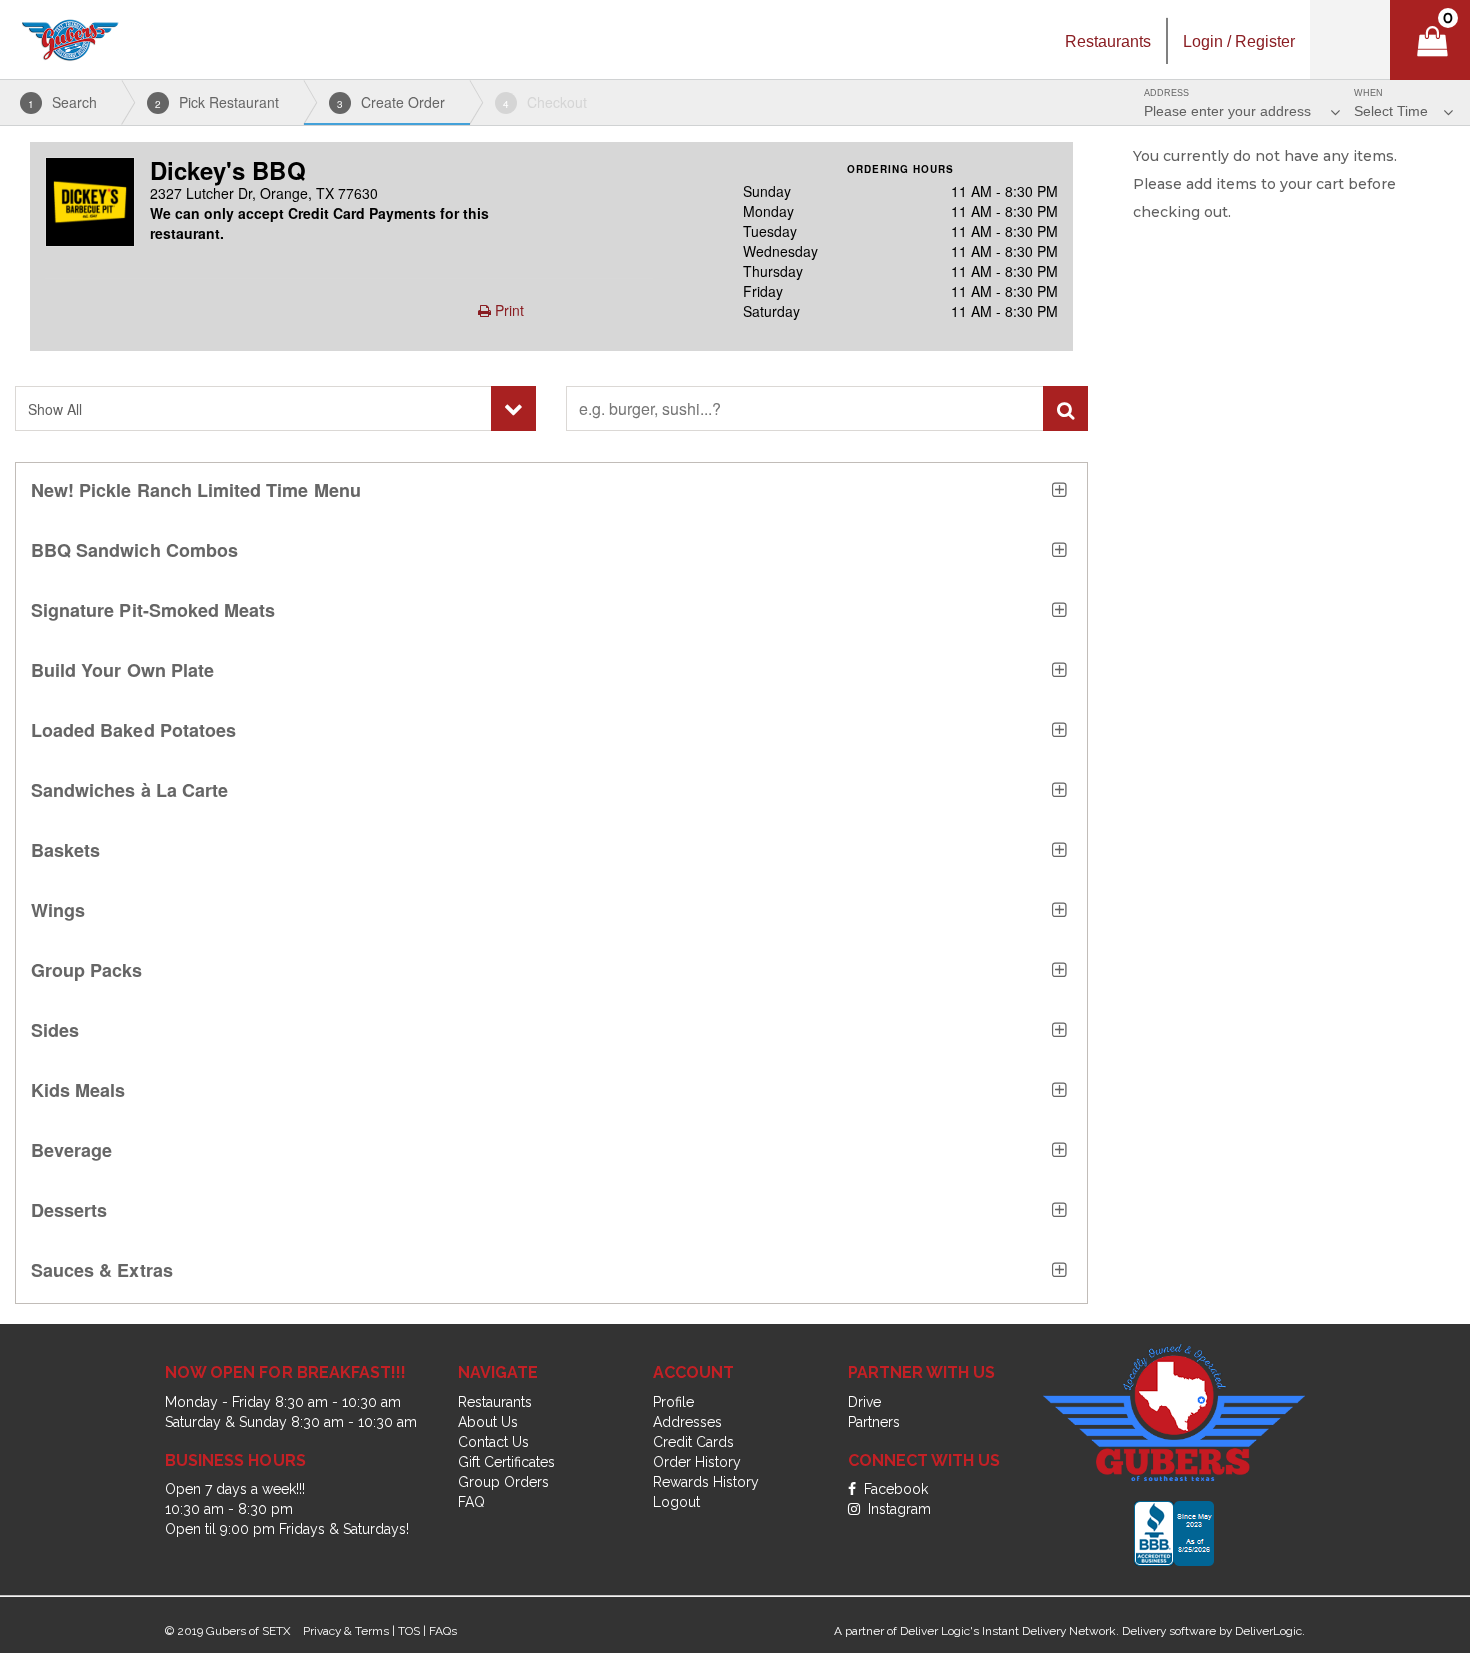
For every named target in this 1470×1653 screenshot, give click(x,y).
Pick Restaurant (217, 102)
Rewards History (706, 1482)
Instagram (897, 1509)
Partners (874, 1422)
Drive (864, 1402)
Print (507, 310)
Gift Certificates (506, 1462)
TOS (409, 1631)
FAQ (471, 1502)
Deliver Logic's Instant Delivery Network (1008, 1631)
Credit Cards (693, 1442)
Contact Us (493, 1442)
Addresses (687, 1422)
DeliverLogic (1268, 1631)
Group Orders (503, 1482)
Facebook (894, 1489)
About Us (488, 1422)
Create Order (391, 102)
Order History (697, 1462)
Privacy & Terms (346, 1631)
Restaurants (495, 1402)
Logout (676, 1502)
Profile (673, 1402)
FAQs (443, 1631)
